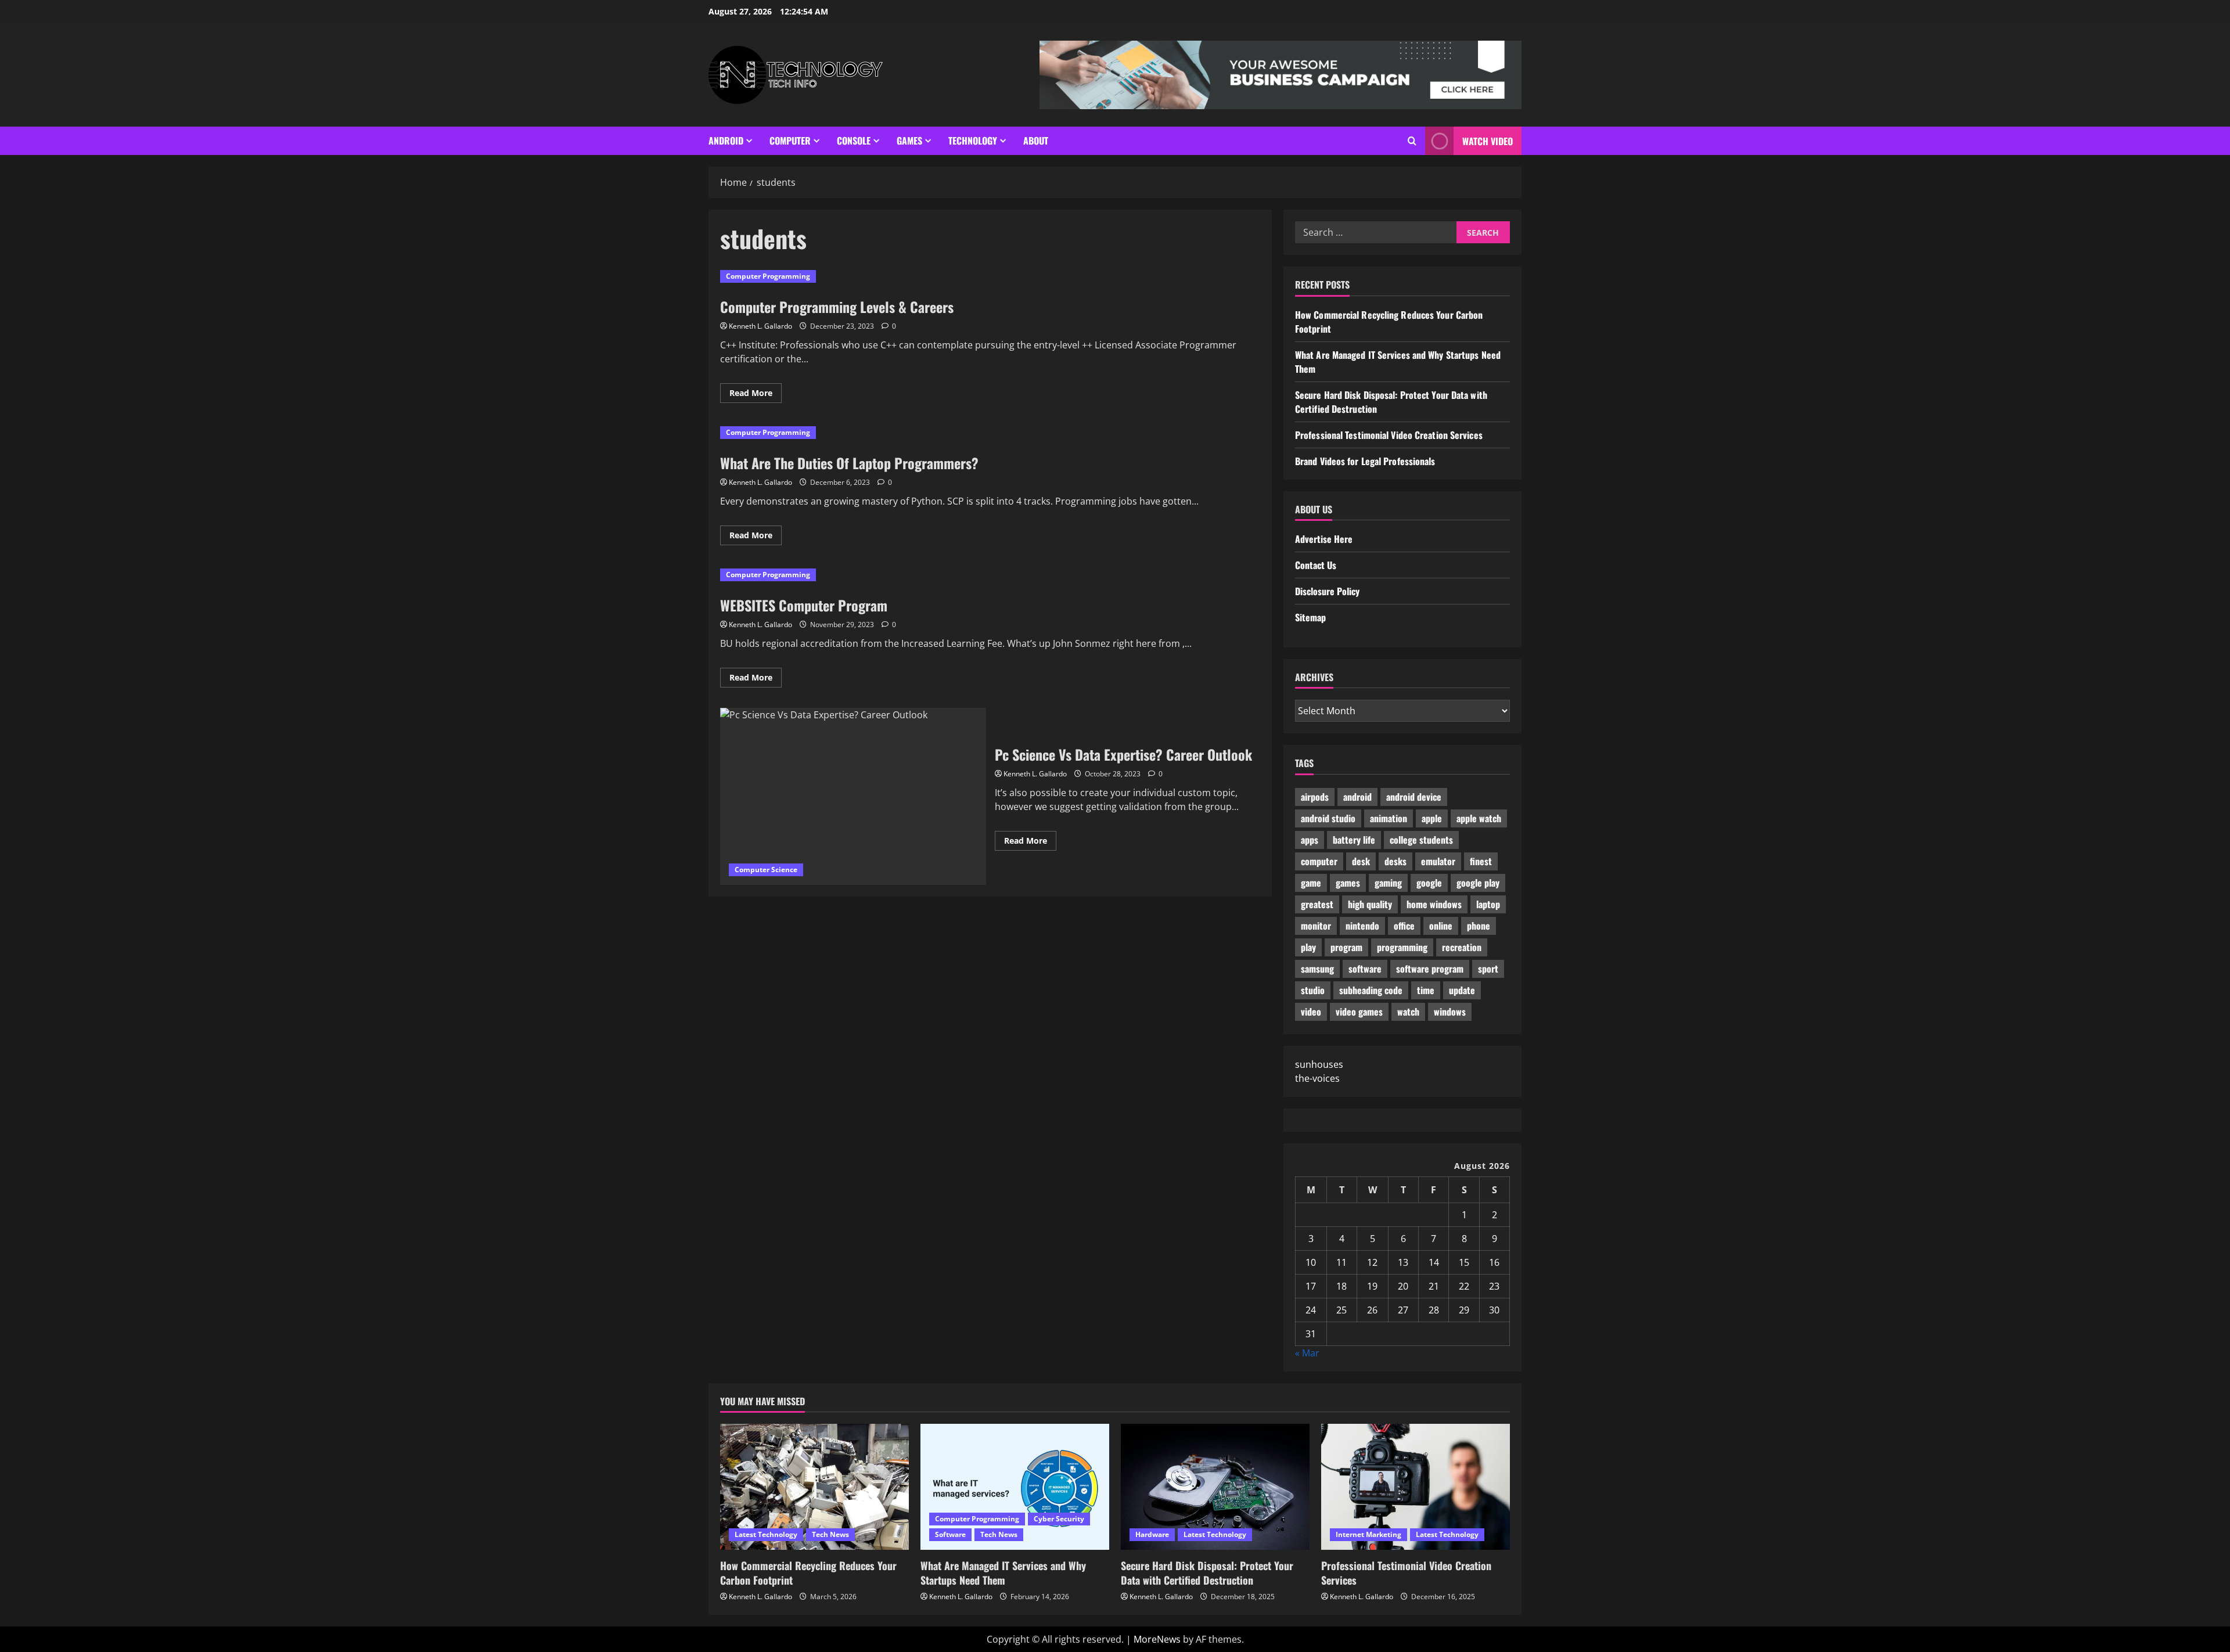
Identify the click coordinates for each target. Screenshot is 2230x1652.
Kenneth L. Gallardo (760, 326)
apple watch (1479, 818)
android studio (1328, 818)
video (1311, 1012)
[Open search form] (1412, 141)
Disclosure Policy (1327, 591)
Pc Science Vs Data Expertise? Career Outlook (853, 796)
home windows (1434, 904)
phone (1479, 926)
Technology (973, 141)
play (1308, 947)
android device (1414, 797)
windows (1450, 1012)
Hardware (1152, 1534)
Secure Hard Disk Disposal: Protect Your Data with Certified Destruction (1207, 1573)
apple (1432, 818)
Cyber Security (1059, 1519)
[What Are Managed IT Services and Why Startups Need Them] (1015, 1487)
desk (1361, 861)
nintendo (1362, 926)
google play (1478, 883)
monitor (1316, 926)
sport (1488, 969)
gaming (1388, 883)
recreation (1462, 947)
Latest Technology (766, 1534)
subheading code (1371, 990)
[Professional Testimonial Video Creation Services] (1416, 1487)
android (1357, 797)
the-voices (1317, 1078)
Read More (756, 395)
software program (1430, 969)
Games (909, 141)
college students (1421, 840)
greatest (1317, 904)
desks (1395, 861)
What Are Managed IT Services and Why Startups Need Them (1003, 1573)
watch (1408, 1012)
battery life (1354, 840)
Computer (790, 141)
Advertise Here (1324, 539)
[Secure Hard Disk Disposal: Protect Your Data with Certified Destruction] (1215, 1487)
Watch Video (1488, 141)
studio (1313, 990)
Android (726, 141)
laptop (1488, 904)
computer (1319, 861)
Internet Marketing (1368, 1534)
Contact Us (1316, 565)
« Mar (1307, 1353)
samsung (1317, 969)
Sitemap (1310, 617)
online (1441, 926)
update (1462, 990)
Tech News (830, 1534)
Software (950, 1534)
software (1365, 969)
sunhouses (1319, 1064)
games (1348, 883)
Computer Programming (768, 276)
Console (854, 141)
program (1346, 947)
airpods (1315, 797)
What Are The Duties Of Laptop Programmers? (849, 463)
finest (1481, 861)
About (1036, 141)
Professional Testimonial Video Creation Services (1389, 435)
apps (1310, 840)
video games (1359, 1012)
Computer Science (766, 870)
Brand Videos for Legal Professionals (1365, 461)
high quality (1370, 904)
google (1429, 883)
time (1426, 990)
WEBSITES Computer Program (804, 605)
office (1404, 926)
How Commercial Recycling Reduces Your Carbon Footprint (808, 1573)
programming (1402, 947)
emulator (1438, 861)
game (1311, 883)
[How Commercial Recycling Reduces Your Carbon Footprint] (814, 1487)
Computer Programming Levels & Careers (837, 307)
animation (1389, 818)
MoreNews (1157, 1639)
